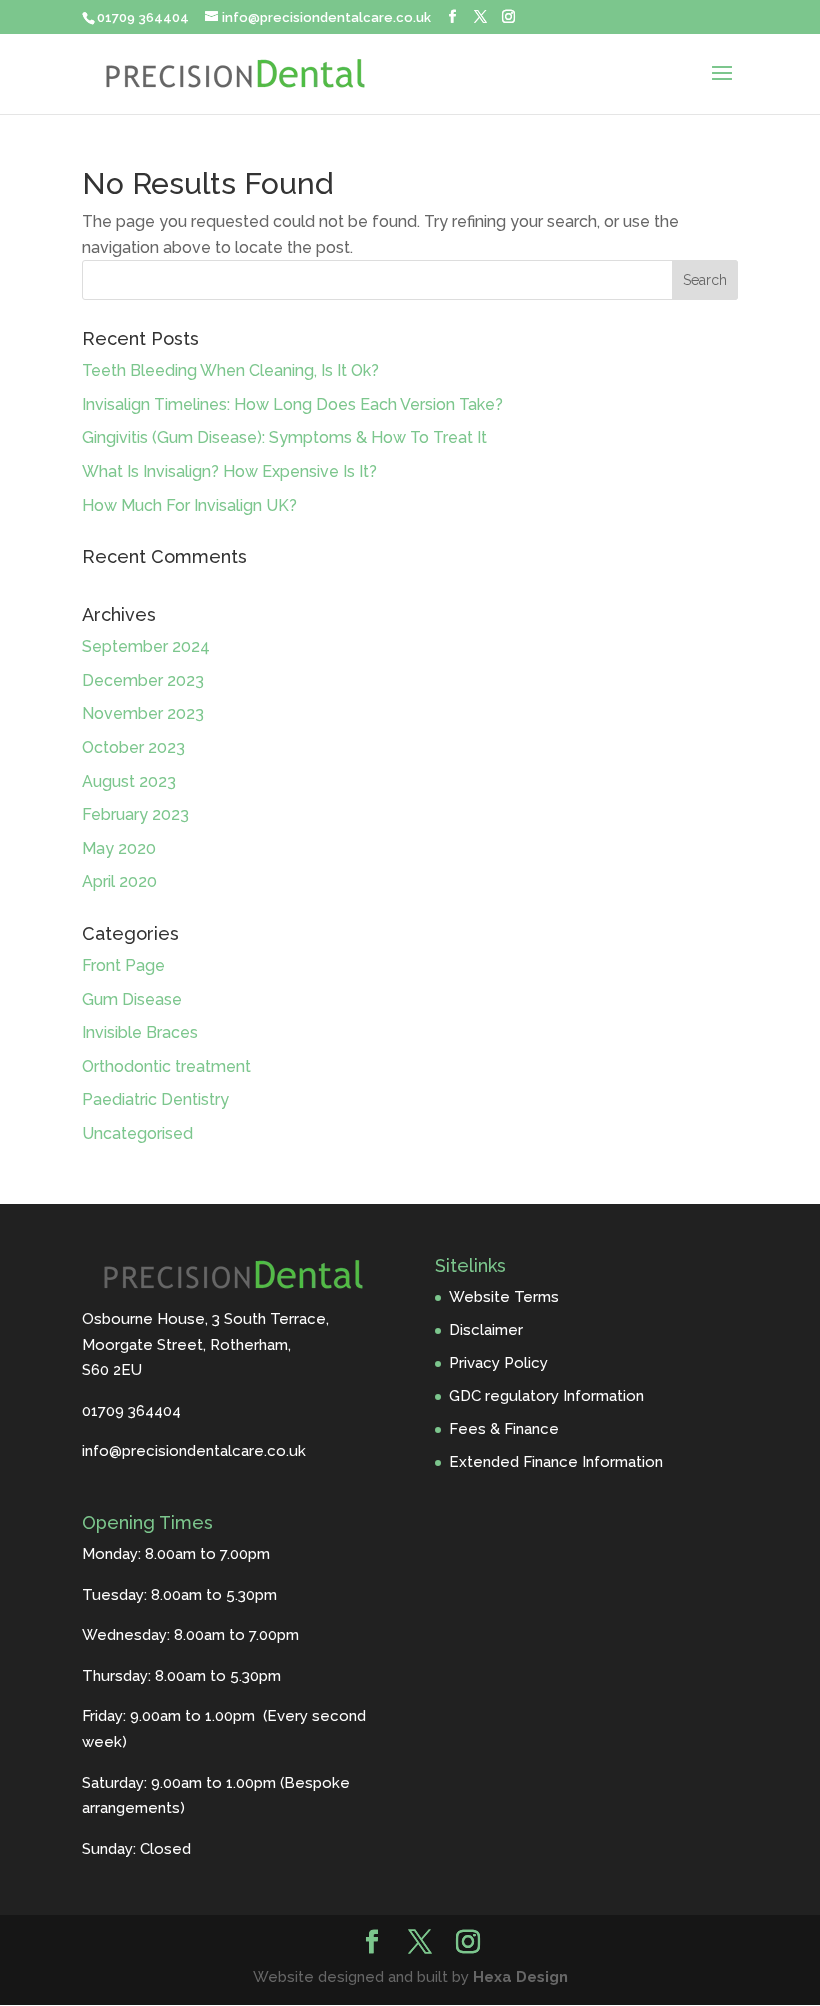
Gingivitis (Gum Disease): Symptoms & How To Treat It (284, 437)
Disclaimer (486, 1330)
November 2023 (143, 713)
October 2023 (133, 747)
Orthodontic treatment (166, 1066)
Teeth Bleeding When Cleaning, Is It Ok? (230, 370)
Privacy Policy (498, 1363)
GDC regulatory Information (546, 1396)
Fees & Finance (504, 1429)
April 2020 (119, 881)
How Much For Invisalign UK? (189, 505)
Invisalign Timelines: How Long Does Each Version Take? (292, 404)
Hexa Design (520, 1977)
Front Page (123, 965)
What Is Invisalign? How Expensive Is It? (229, 471)
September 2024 (146, 646)
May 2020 (119, 848)
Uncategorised (137, 1133)
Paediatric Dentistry (155, 1099)
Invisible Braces (140, 1032)
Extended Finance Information (556, 1462)
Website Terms (504, 1297)
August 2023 (129, 781)
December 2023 (143, 680)
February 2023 (135, 814)
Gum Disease (132, 999)
